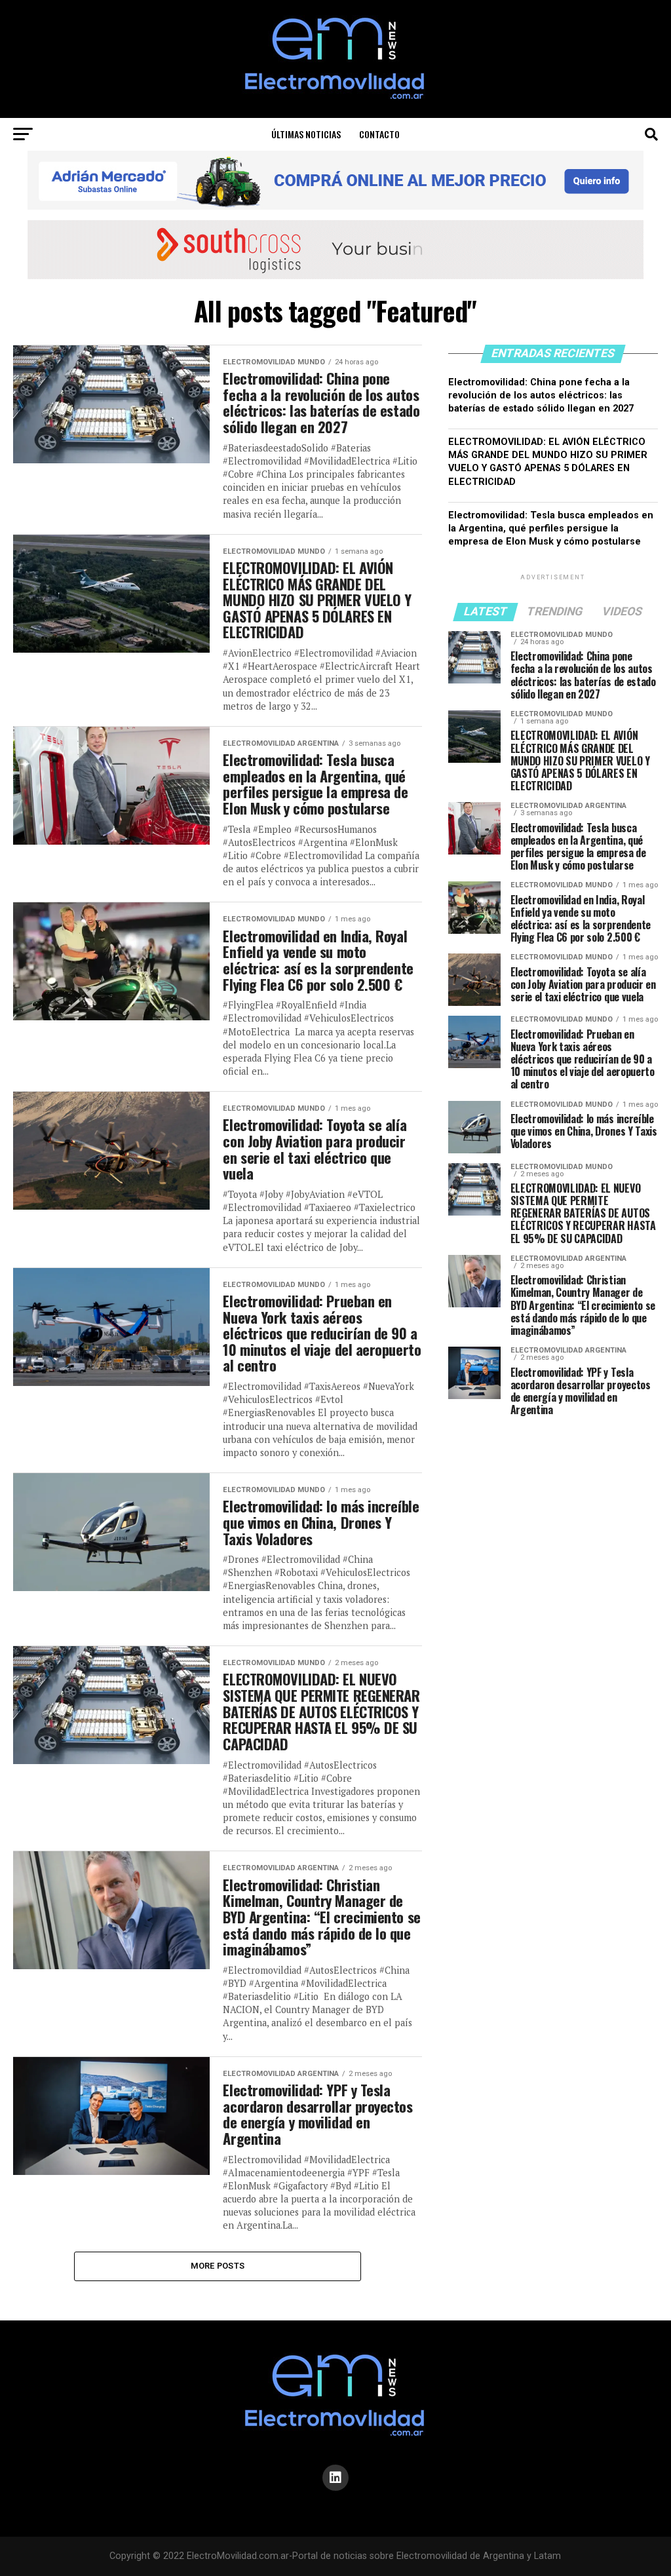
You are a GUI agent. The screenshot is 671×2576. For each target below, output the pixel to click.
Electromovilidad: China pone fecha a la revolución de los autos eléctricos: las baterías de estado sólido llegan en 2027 (541, 395)
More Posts (218, 2266)
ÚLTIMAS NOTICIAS (306, 134)
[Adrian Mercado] (335, 180)
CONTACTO (379, 134)
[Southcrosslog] (335, 250)
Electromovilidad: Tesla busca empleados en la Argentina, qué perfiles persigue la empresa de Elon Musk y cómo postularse (551, 529)
